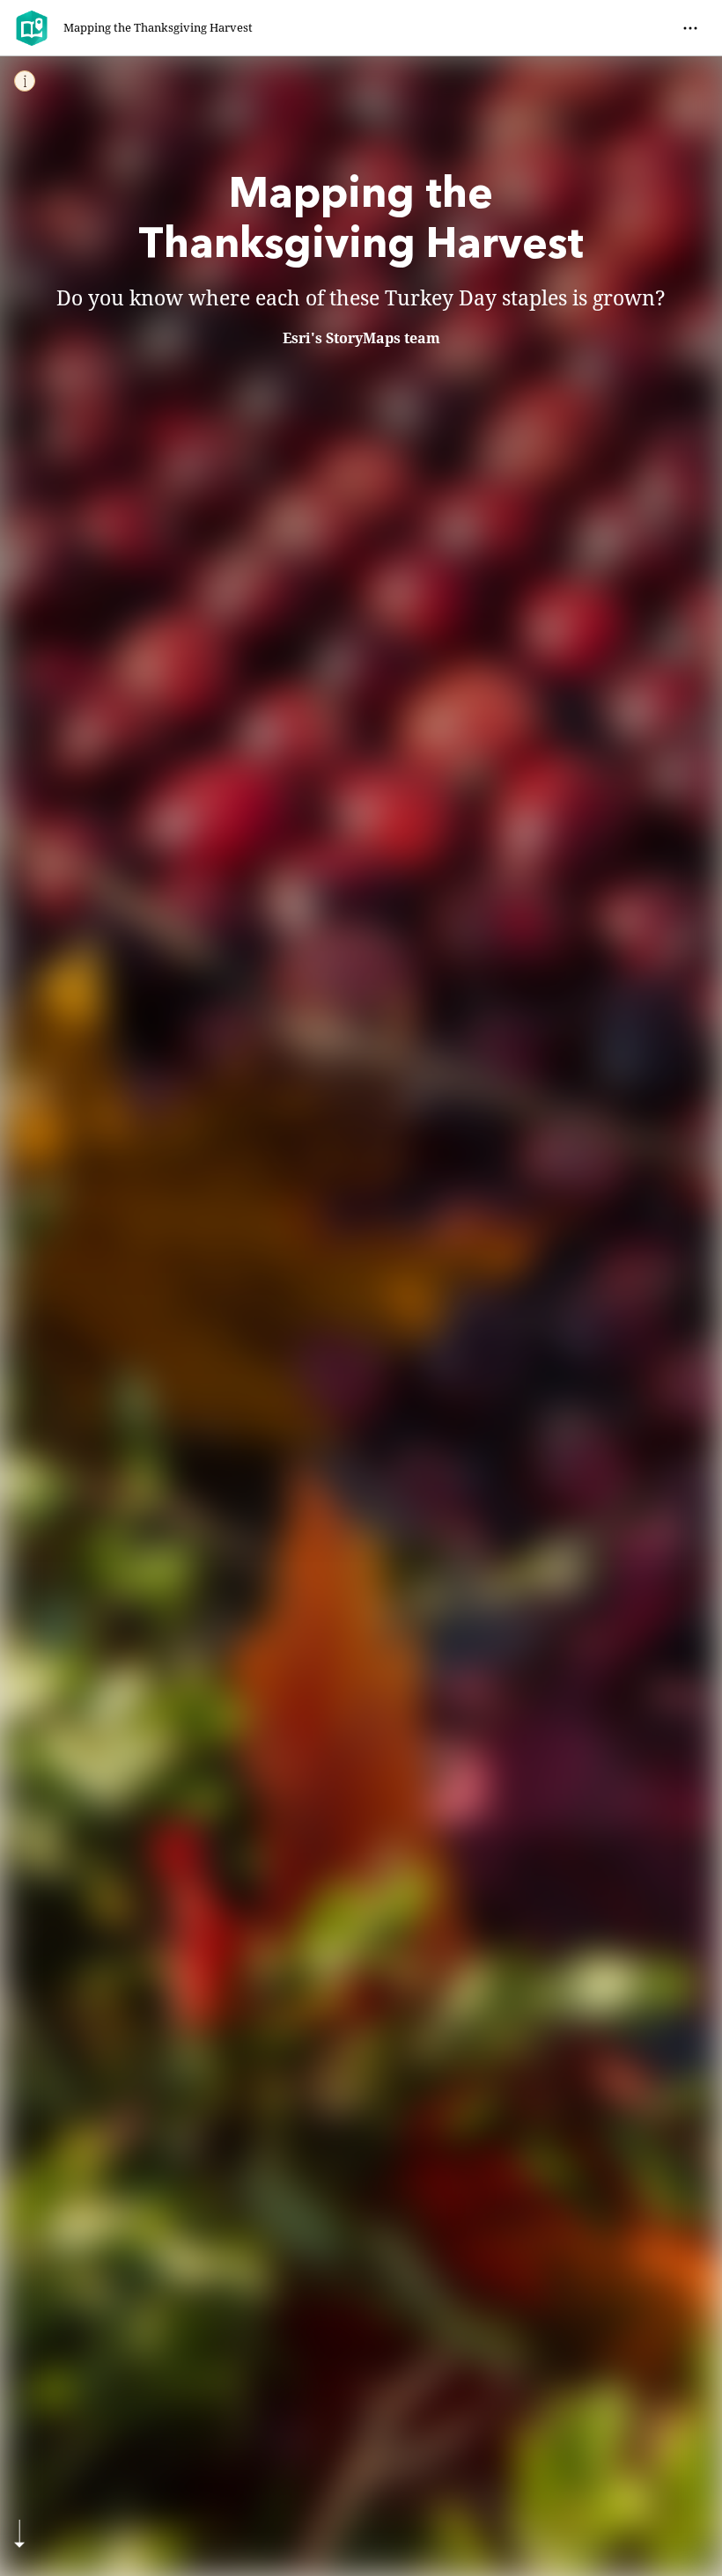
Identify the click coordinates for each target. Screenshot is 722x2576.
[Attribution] (25, 81)
